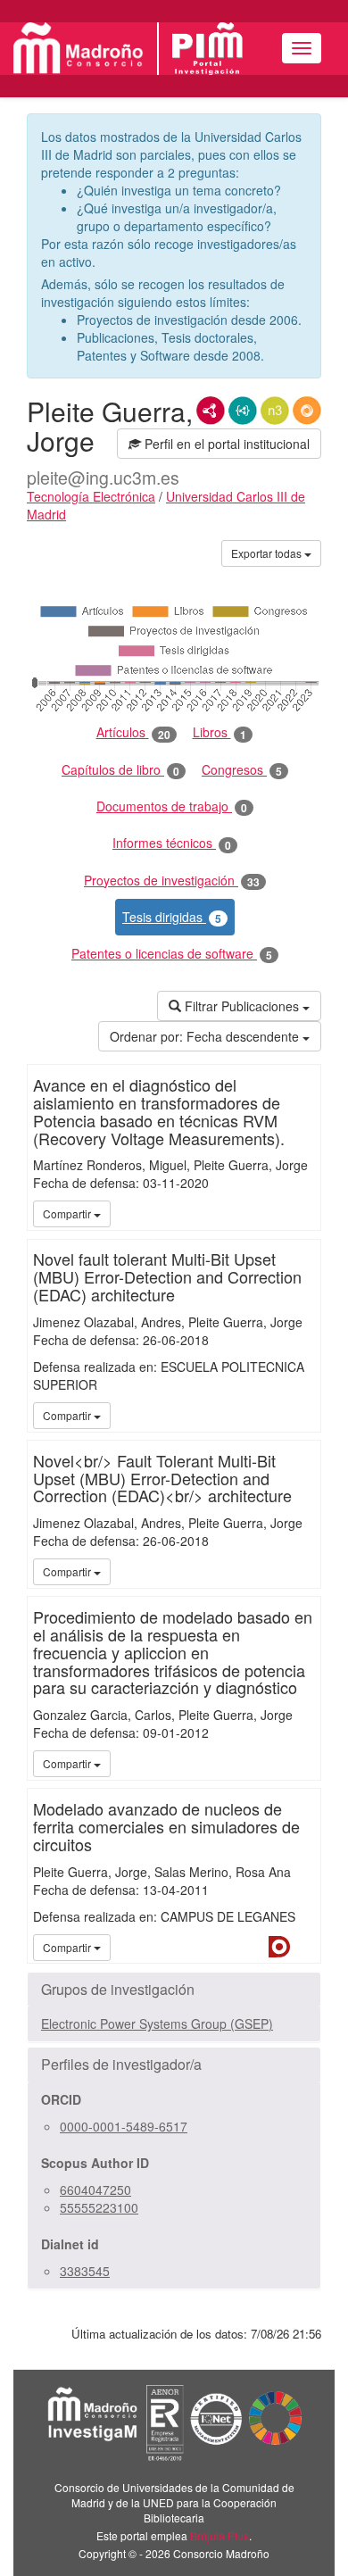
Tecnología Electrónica (91, 496)
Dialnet (279, 1947)
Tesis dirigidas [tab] (172, 917)
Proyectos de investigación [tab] (172, 881)
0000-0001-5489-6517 (124, 2126)
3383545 (85, 2271)
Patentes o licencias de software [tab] (172, 954)
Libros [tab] (220, 732)
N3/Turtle (275, 411)
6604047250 (95, 2190)
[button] (174, 1990)
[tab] (174, 1990)
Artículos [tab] (133, 732)
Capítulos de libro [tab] (120, 770)
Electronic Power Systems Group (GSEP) (157, 2023)
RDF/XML (211, 411)
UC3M (304, 1213)
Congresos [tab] (242, 770)
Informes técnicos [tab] (172, 843)
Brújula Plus (220, 2535)
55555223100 (99, 2207)
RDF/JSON (307, 411)
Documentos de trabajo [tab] (172, 806)
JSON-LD (243, 411)
